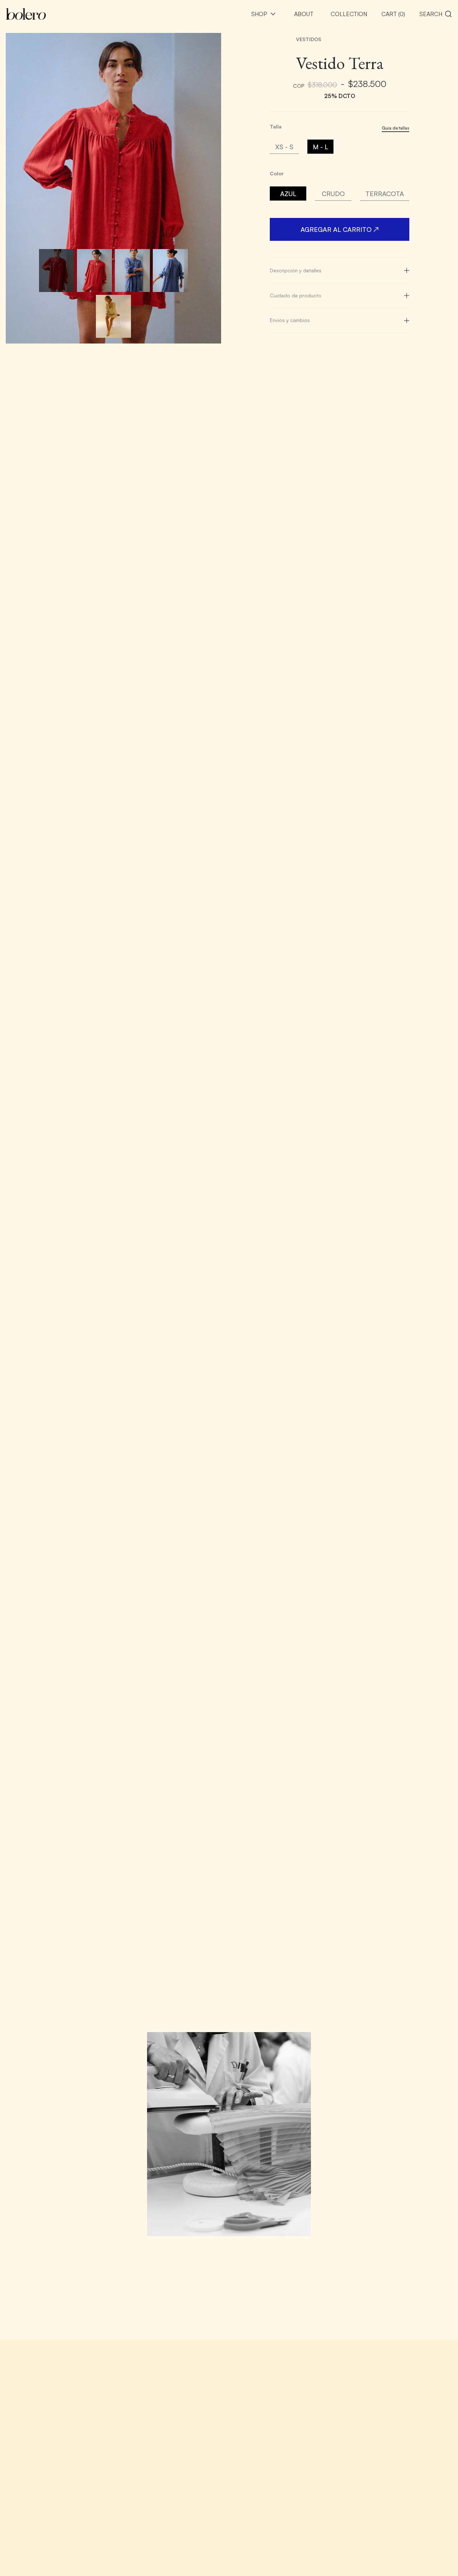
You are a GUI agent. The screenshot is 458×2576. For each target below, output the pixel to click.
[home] (26, 14)
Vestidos (309, 39)
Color (277, 174)
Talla (276, 127)
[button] (264, 14)
